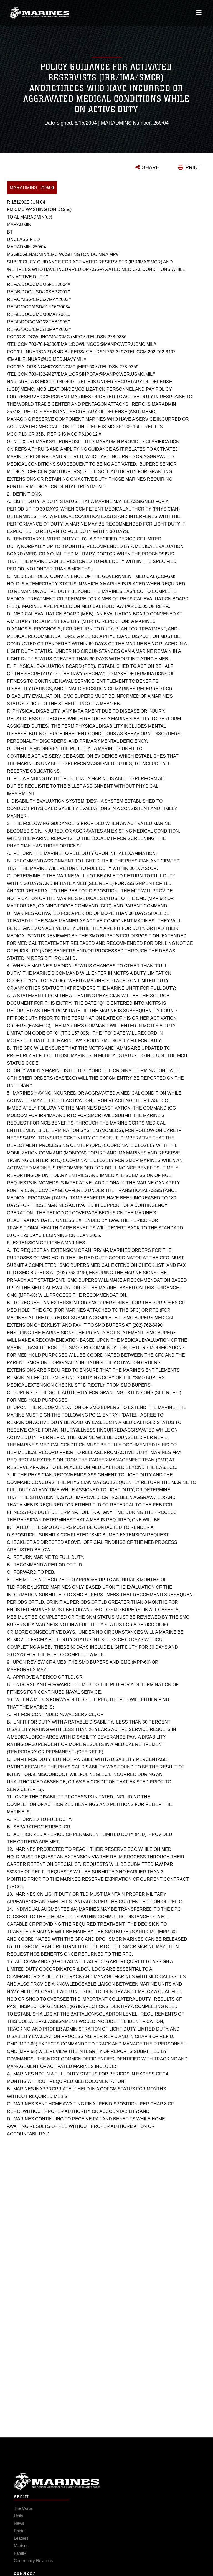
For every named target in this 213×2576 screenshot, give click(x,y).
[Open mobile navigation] (199, 13)
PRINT (193, 167)
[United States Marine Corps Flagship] (40, 13)
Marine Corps (106, 2481)
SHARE (151, 167)
